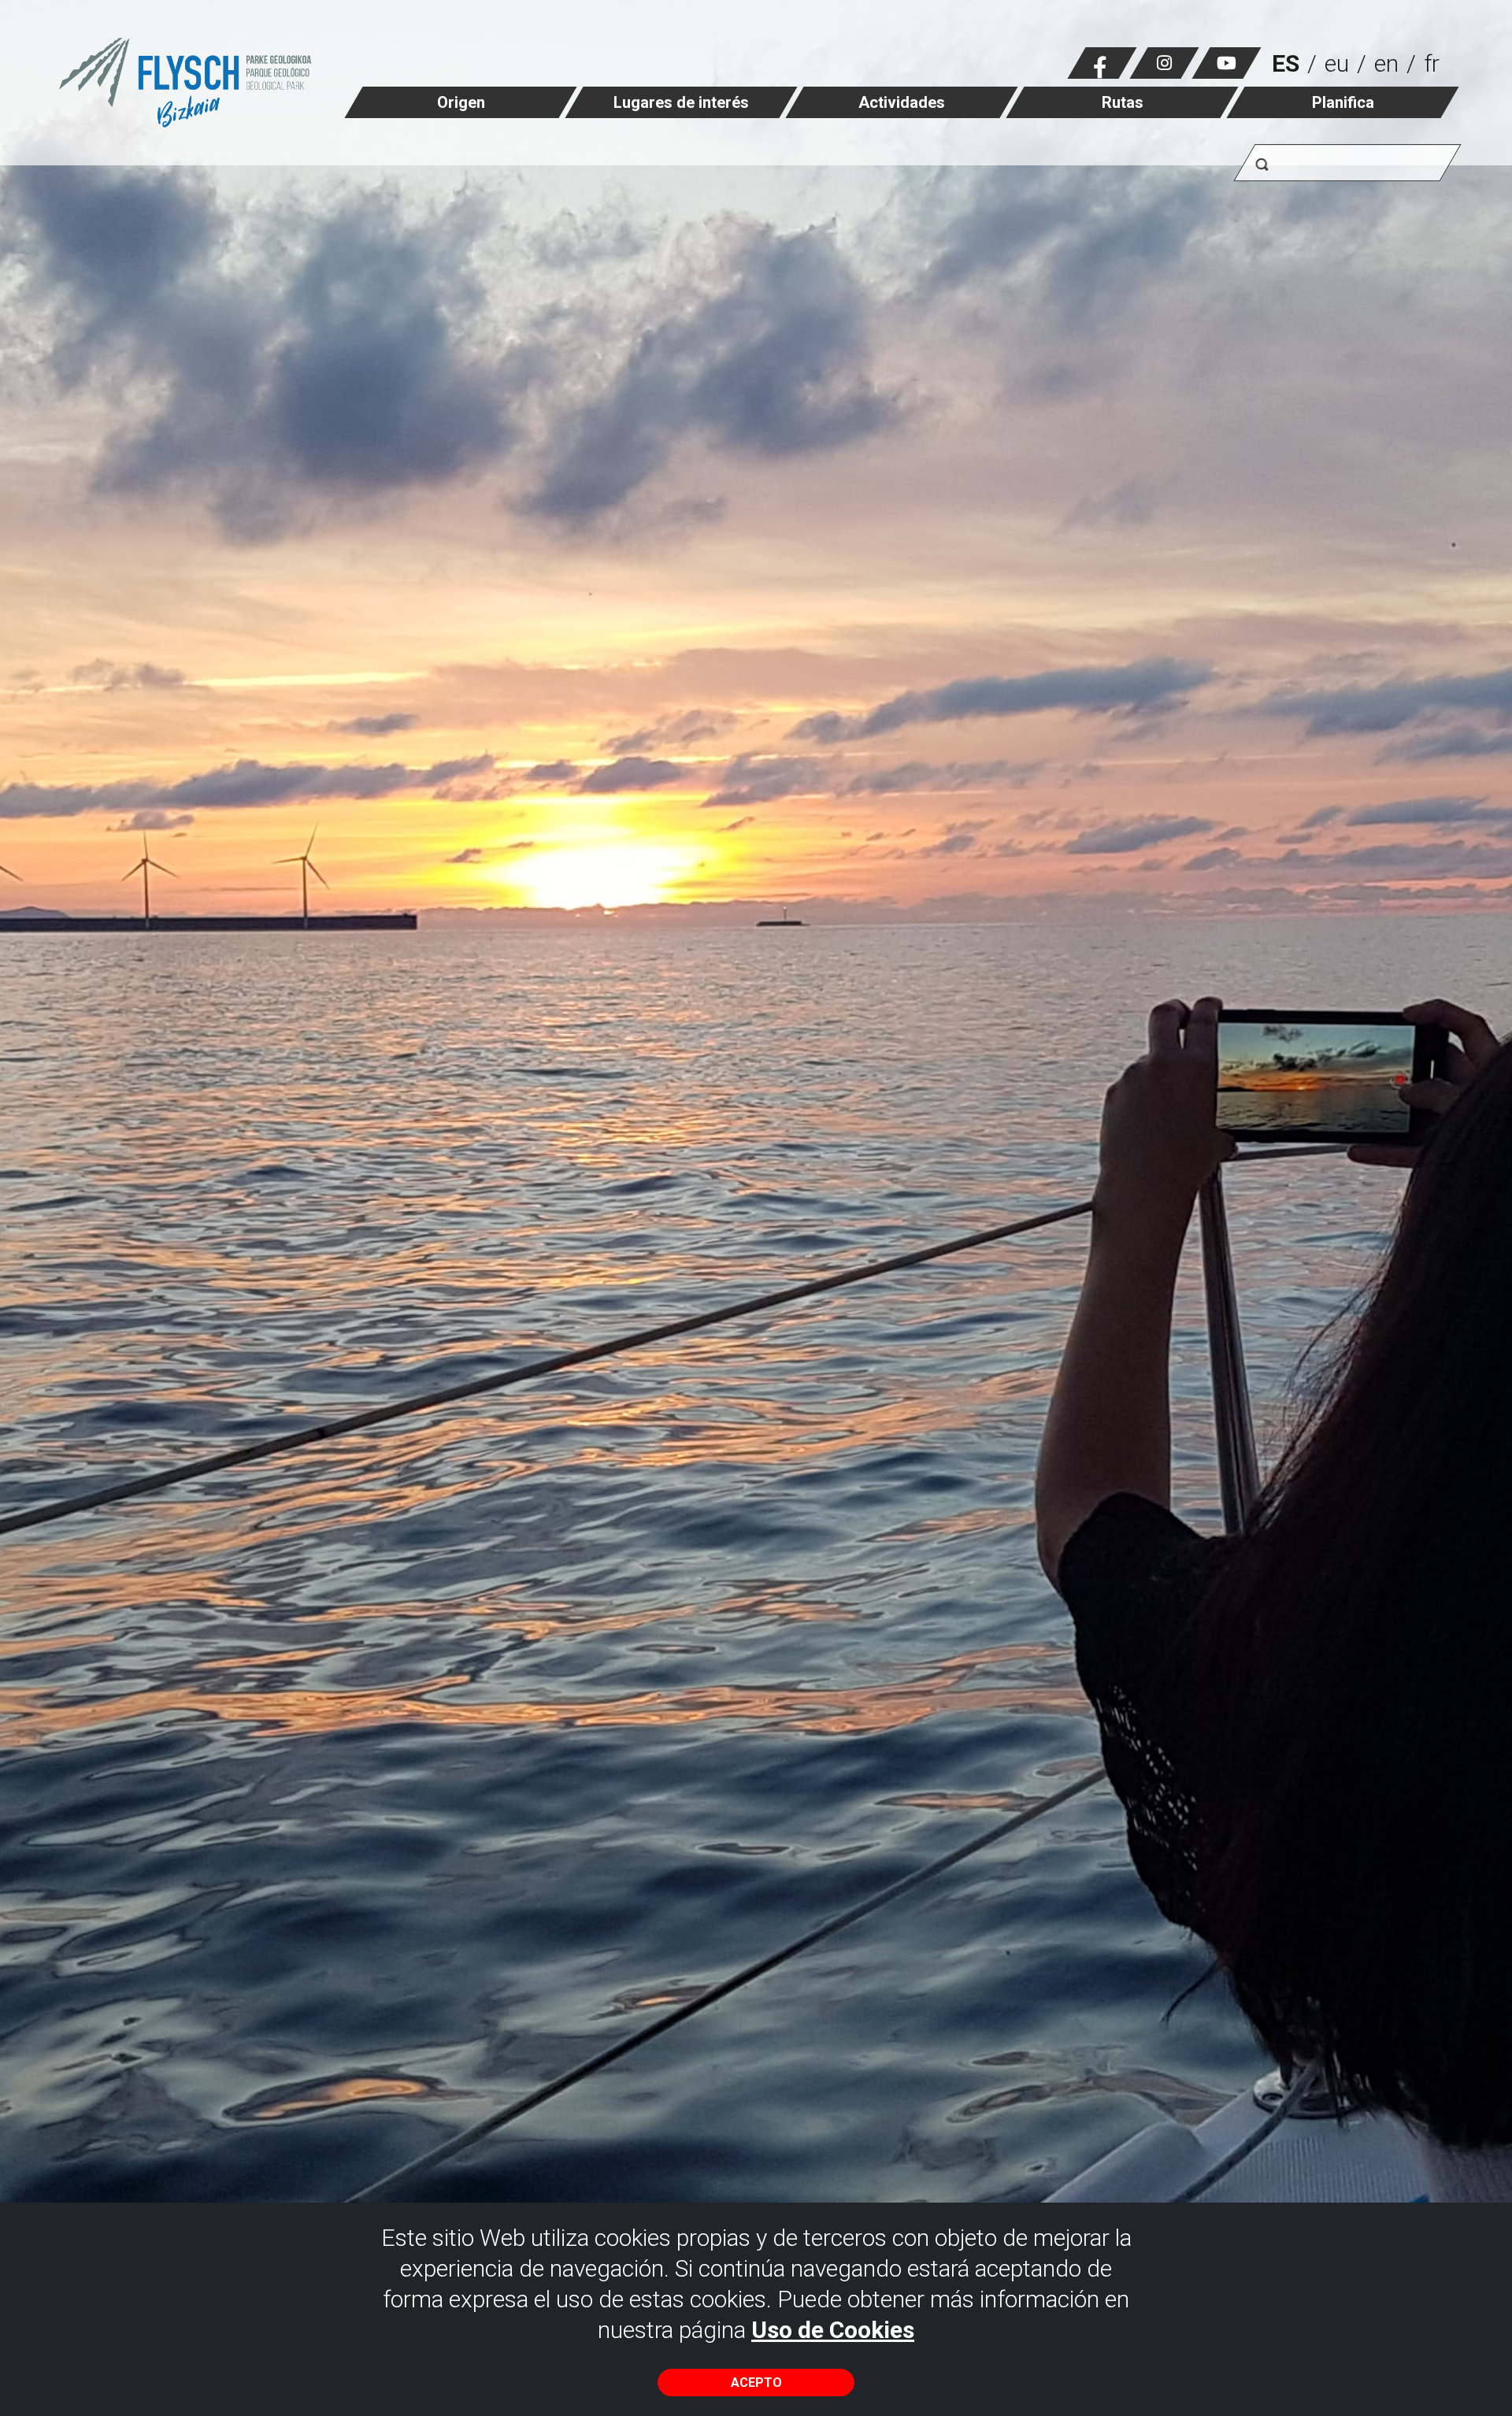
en (1386, 63)
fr (1432, 63)
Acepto (756, 2383)
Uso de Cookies (833, 2330)
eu (1337, 63)
